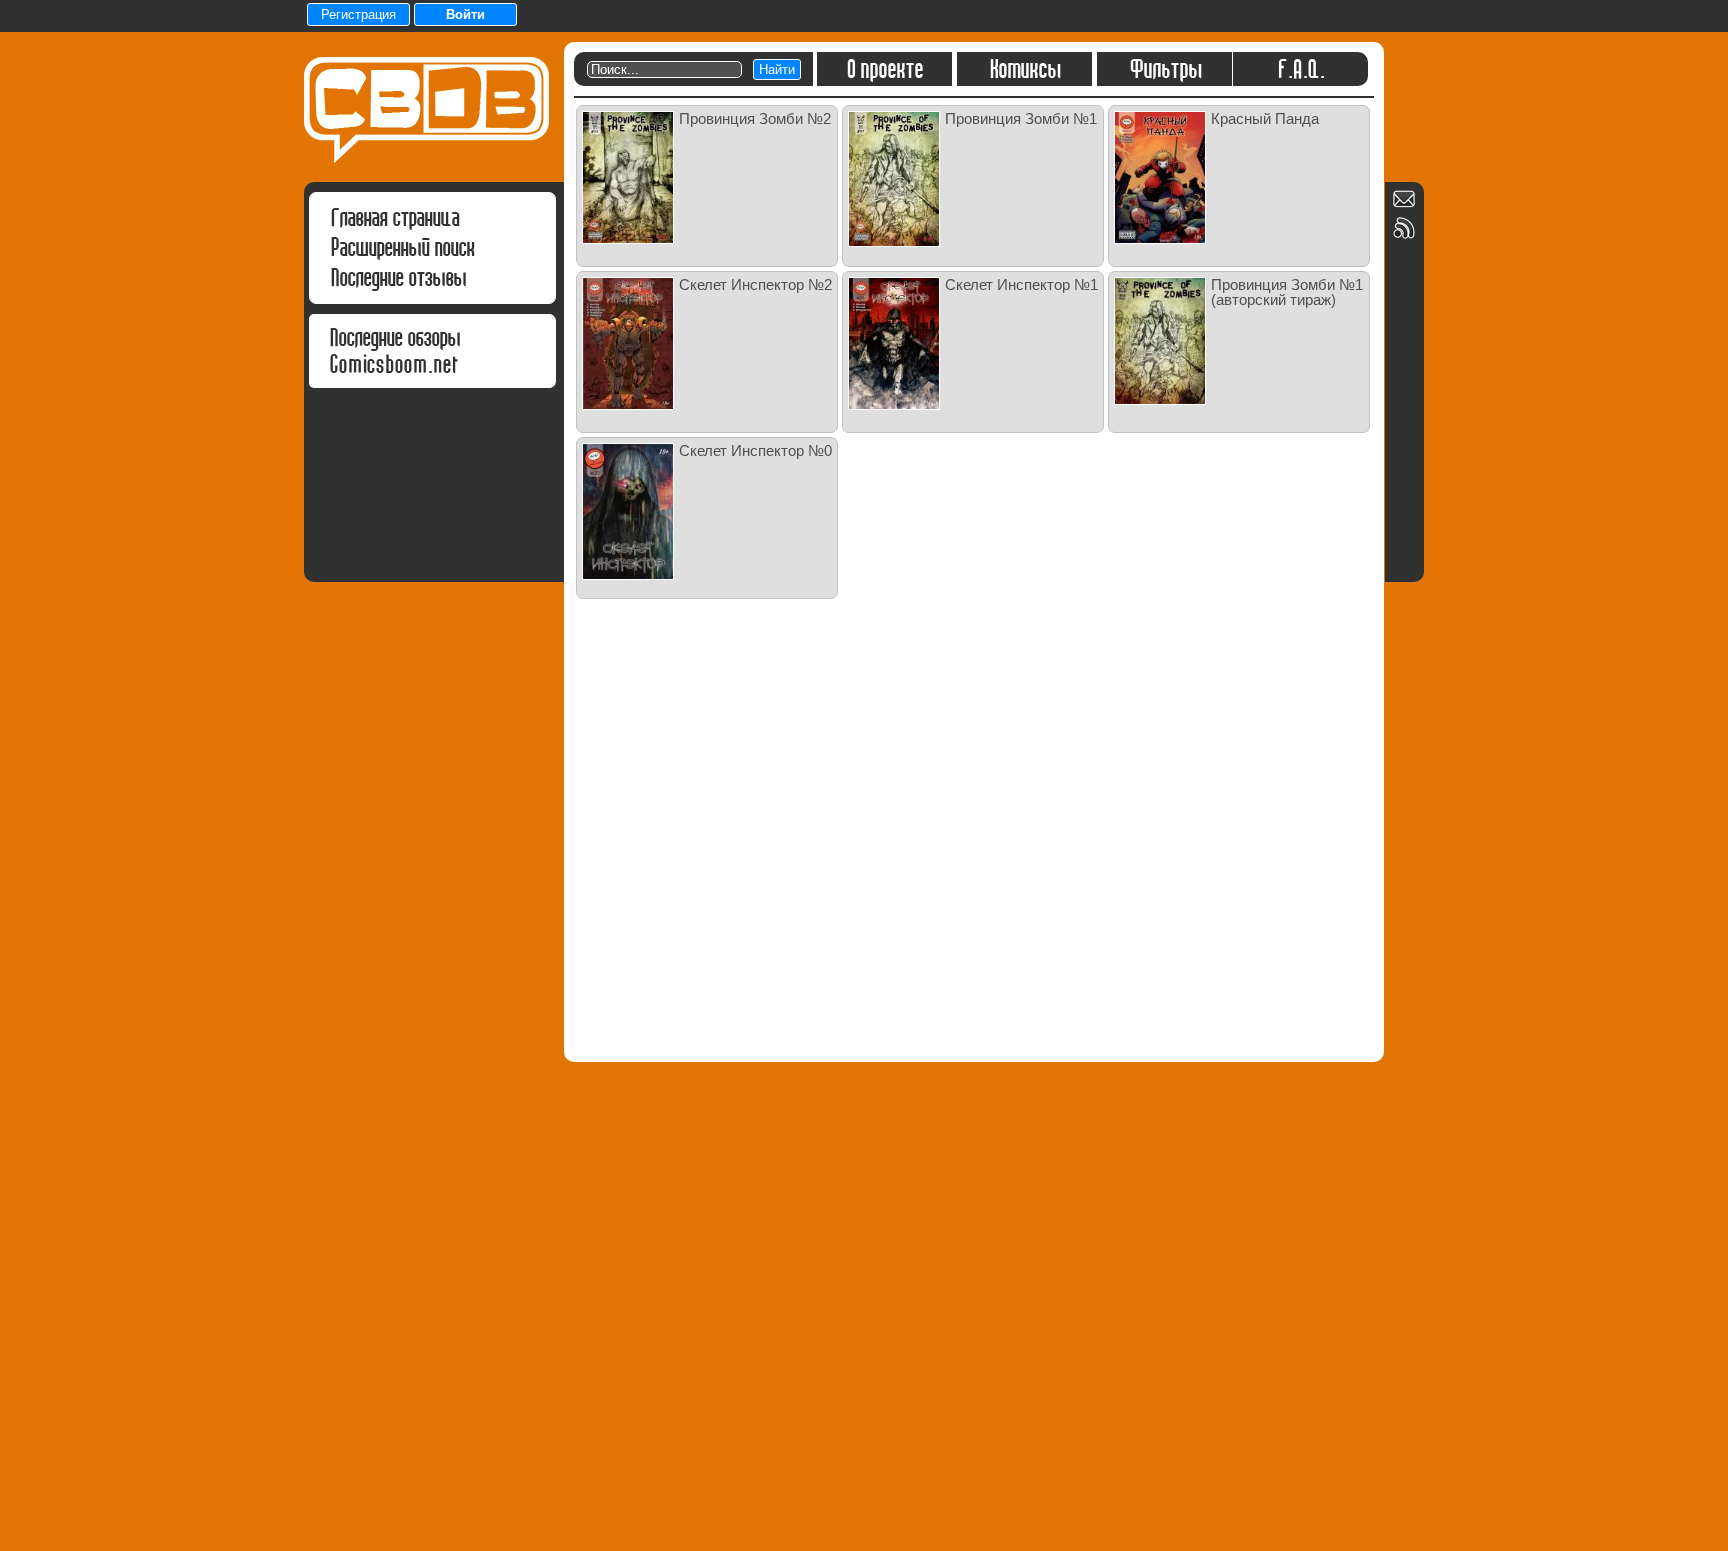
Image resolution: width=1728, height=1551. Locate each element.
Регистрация (358, 14)
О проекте (884, 69)
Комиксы (1024, 69)
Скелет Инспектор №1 (1021, 284)
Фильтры (1165, 69)
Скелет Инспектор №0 (755, 450)
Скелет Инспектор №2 (755, 284)
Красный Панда (1265, 118)
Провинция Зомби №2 (755, 118)
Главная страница (394, 217)
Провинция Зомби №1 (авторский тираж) (1287, 292)
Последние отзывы (398, 277)
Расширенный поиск (402, 247)
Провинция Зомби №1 (1021, 118)
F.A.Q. (1300, 69)
